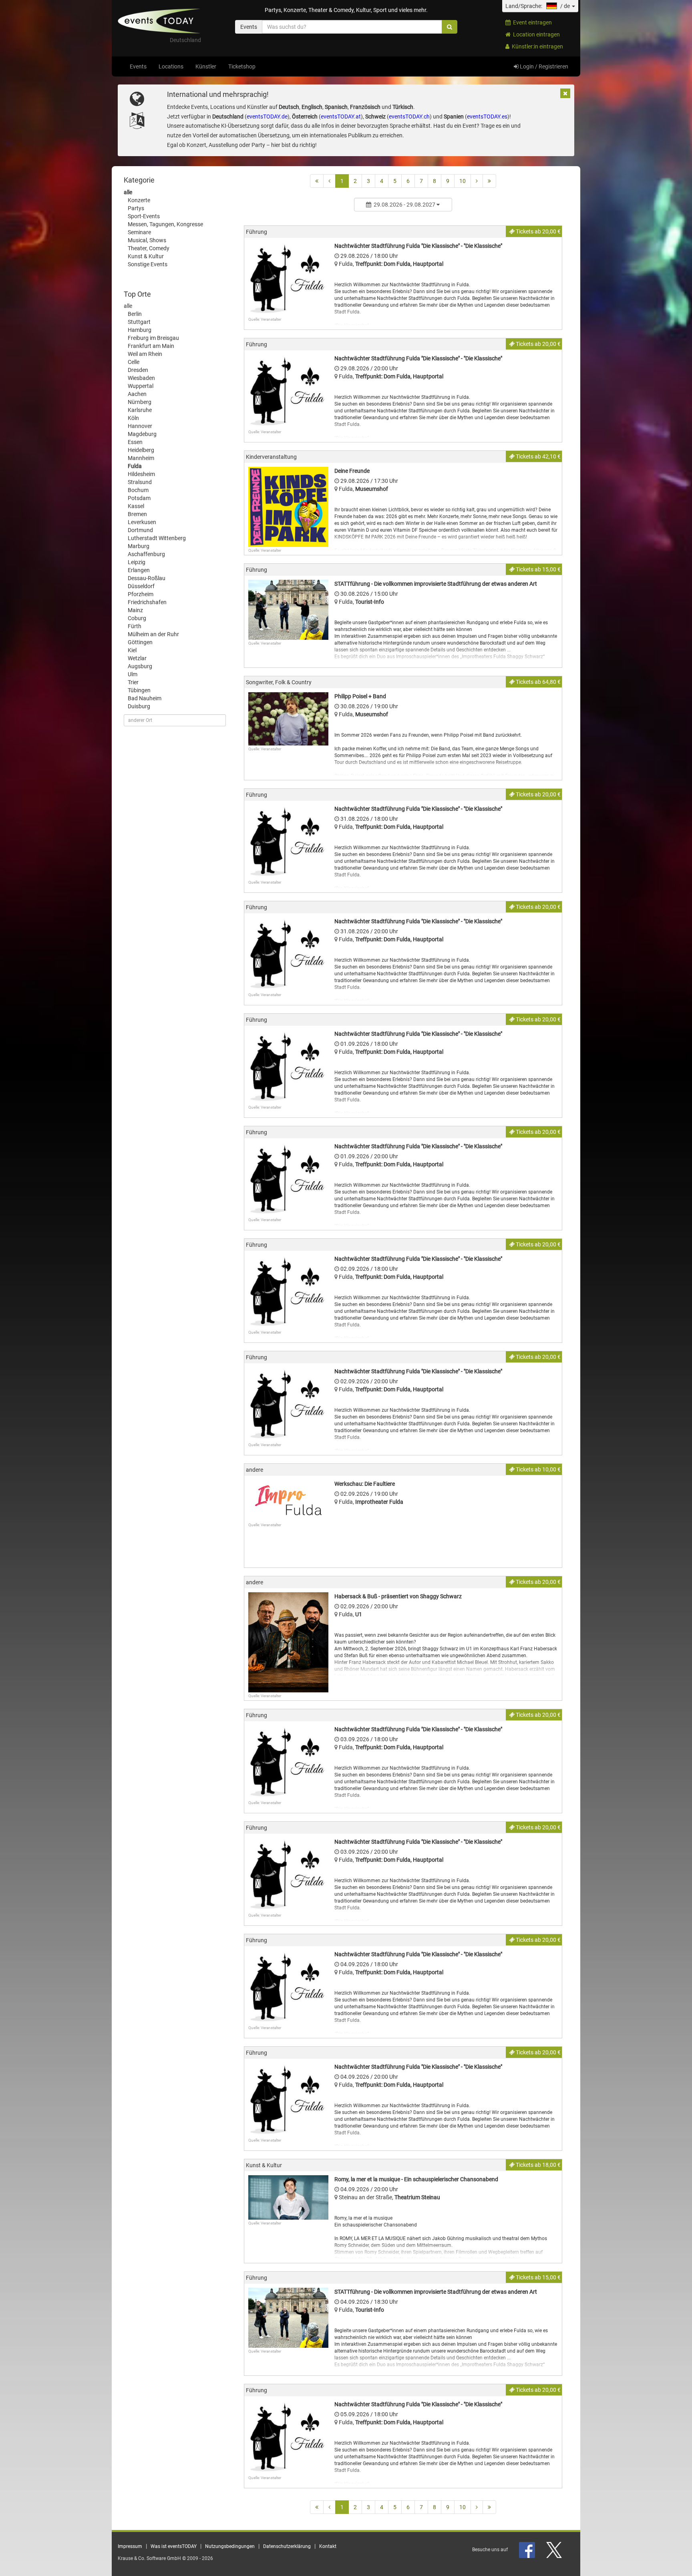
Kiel (132, 650)
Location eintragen (535, 34)
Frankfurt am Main (151, 346)
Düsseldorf (141, 586)
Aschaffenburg (146, 554)
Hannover (140, 426)
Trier (133, 682)
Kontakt (328, 2546)
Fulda (135, 466)
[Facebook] (528, 2550)
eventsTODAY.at (341, 117)
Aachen (137, 394)
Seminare (139, 232)
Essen (135, 442)
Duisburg (139, 706)
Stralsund (140, 482)
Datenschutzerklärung (287, 2546)
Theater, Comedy (149, 248)
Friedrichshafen (147, 602)
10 (463, 181)
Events (138, 66)
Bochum (138, 490)
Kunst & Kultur (146, 256)
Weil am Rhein (145, 354)
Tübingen (139, 690)
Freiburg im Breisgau (153, 338)
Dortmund (140, 530)
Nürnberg (140, 402)
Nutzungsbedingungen (230, 2546)
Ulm (133, 674)
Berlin (135, 314)
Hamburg (140, 330)
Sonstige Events (148, 264)
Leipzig (137, 562)
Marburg (139, 546)
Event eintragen (531, 22)
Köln (133, 418)
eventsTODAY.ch (409, 117)
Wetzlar (137, 658)
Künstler (206, 66)
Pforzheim (141, 594)
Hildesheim (141, 474)
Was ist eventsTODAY (174, 2546)
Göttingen (140, 642)
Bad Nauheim (145, 698)
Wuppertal (141, 386)
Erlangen (139, 570)
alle (128, 192)
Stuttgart (139, 322)
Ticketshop (242, 66)
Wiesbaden (141, 378)
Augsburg (140, 666)
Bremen (137, 514)
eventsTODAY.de (267, 117)
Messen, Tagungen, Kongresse (165, 224)
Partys (136, 208)
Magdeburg (142, 434)
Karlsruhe (140, 410)
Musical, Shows (147, 240)
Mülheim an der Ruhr (153, 634)
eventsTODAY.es (487, 117)
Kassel (136, 506)
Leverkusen (142, 522)
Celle (134, 362)
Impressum (130, 2546)
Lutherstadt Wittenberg (157, 538)
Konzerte (139, 200)
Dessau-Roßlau (147, 578)
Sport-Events (144, 216)
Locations (171, 66)
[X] (555, 2550)
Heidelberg (141, 450)
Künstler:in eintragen (536, 46)
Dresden (138, 370)
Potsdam (139, 498)
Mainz (135, 610)
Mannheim (141, 458)
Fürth (135, 626)
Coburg (137, 618)
